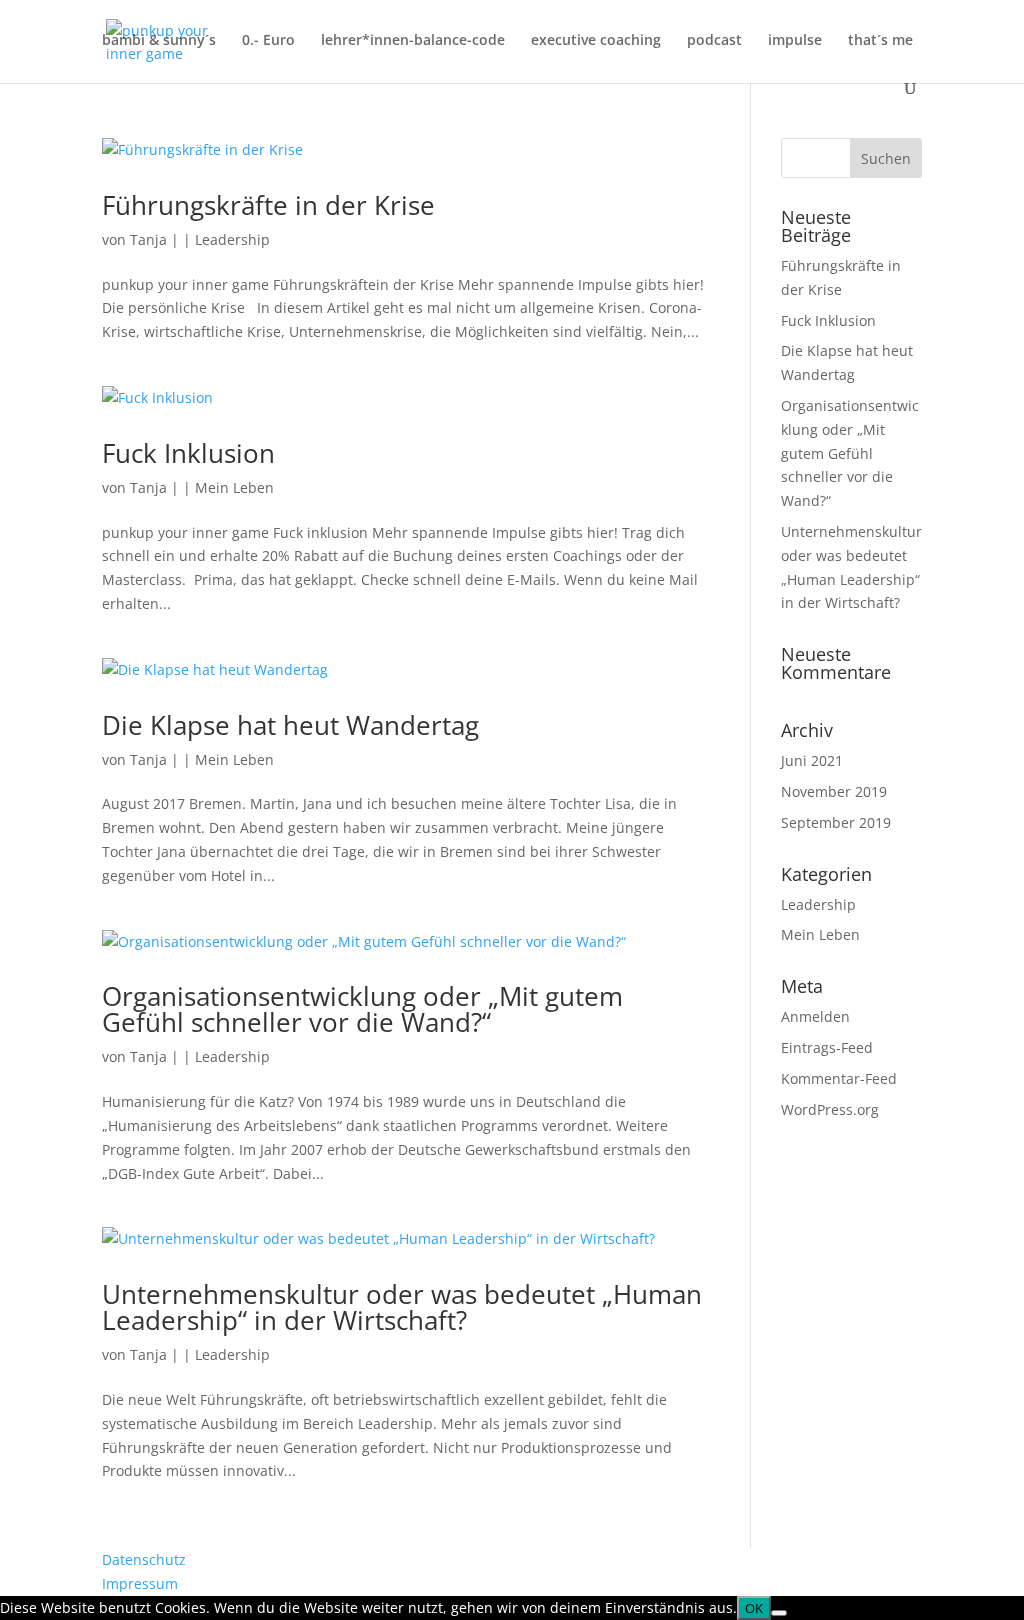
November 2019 (834, 791)
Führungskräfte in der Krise (268, 205)
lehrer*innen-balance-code (413, 41)
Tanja (148, 239)
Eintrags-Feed (827, 1047)
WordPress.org (830, 1109)
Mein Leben (234, 487)
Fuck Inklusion (188, 453)
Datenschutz (144, 1559)
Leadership (232, 239)
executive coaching (596, 41)
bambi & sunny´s (159, 41)
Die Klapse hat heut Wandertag (290, 725)
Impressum (140, 1583)
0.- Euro (268, 41)
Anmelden (815, 1016)
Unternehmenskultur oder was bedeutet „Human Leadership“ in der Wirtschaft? (402, 1307)
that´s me (880, 41)
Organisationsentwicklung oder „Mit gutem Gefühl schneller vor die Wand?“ (362, 1009)
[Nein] (779, 1613)
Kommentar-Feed (839, 1078)
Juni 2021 (812, 760)
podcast (714, 41)
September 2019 (836, 822)
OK (754, 1608)
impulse (795, 41)
